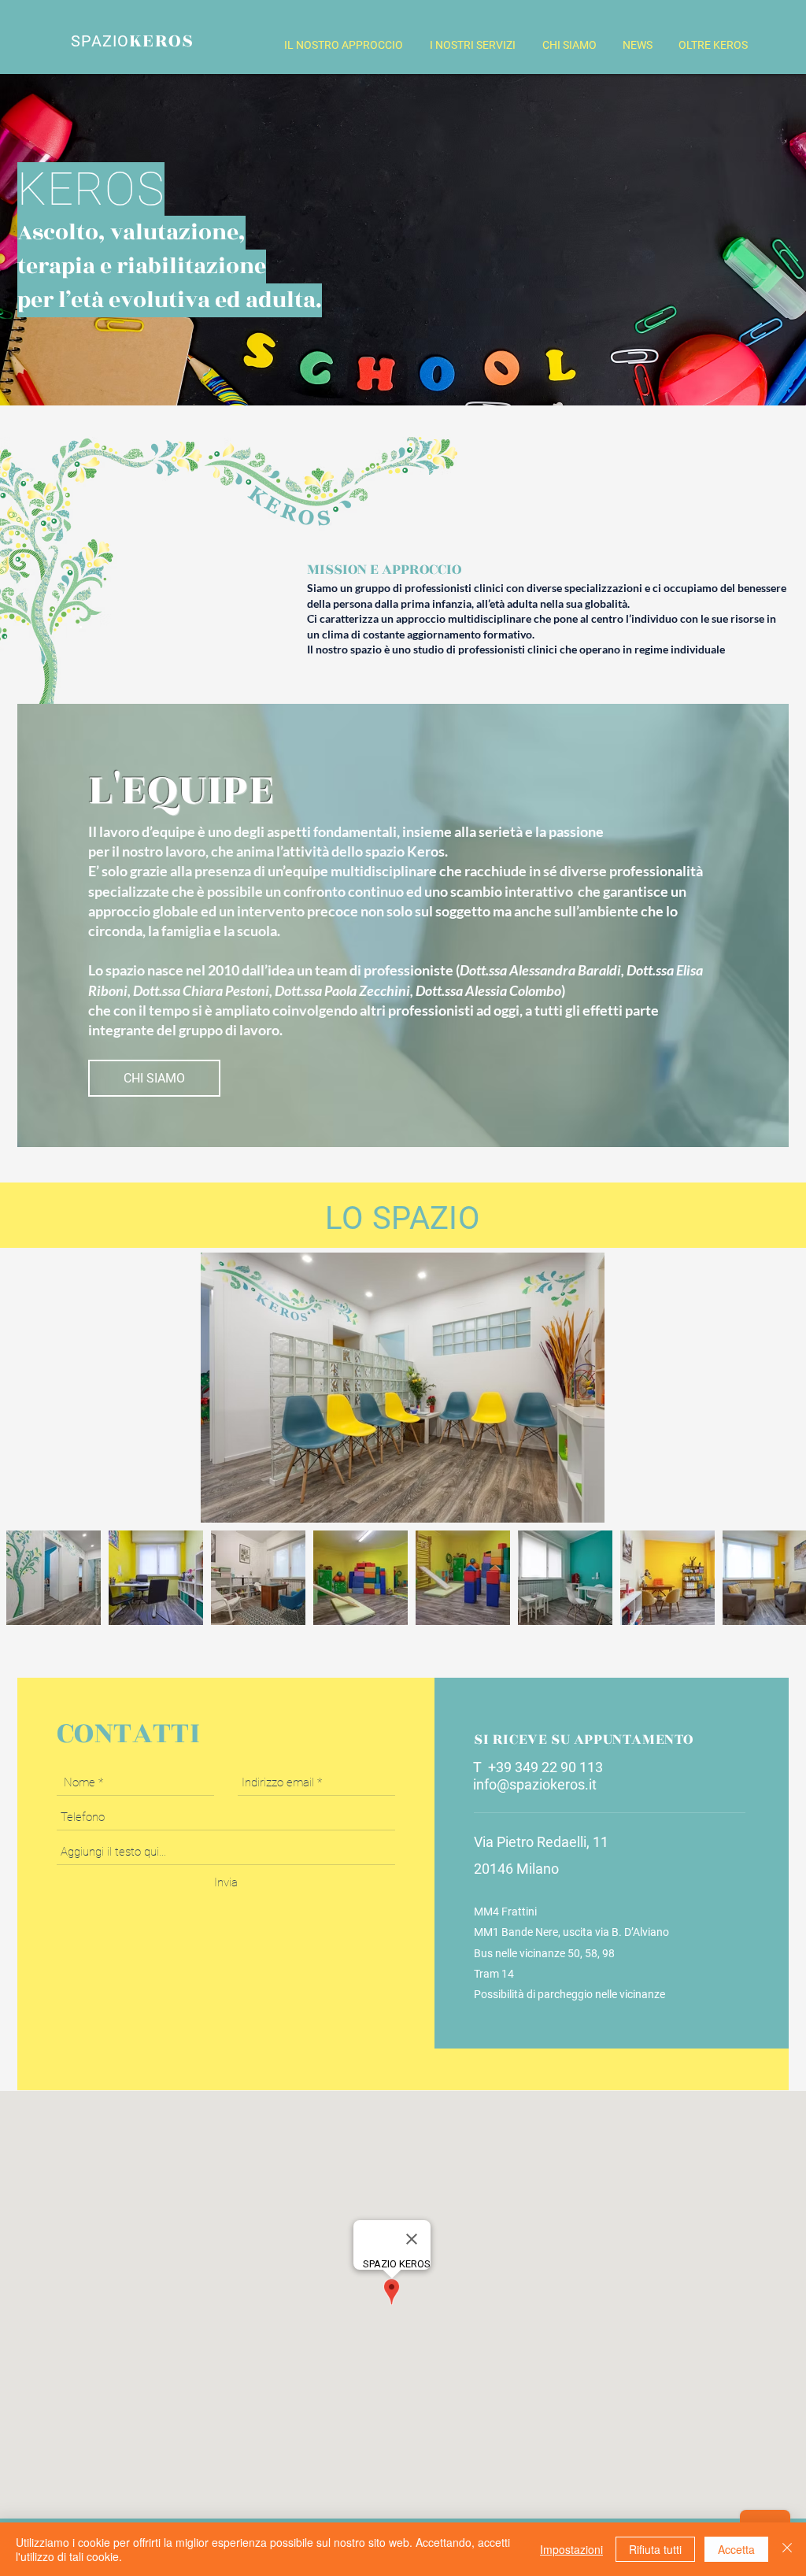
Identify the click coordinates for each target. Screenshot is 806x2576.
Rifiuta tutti (655, 2549)
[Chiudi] (787, 2549)
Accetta (736, 2549)
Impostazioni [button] (571, 2549)
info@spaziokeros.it (535, 1784)
